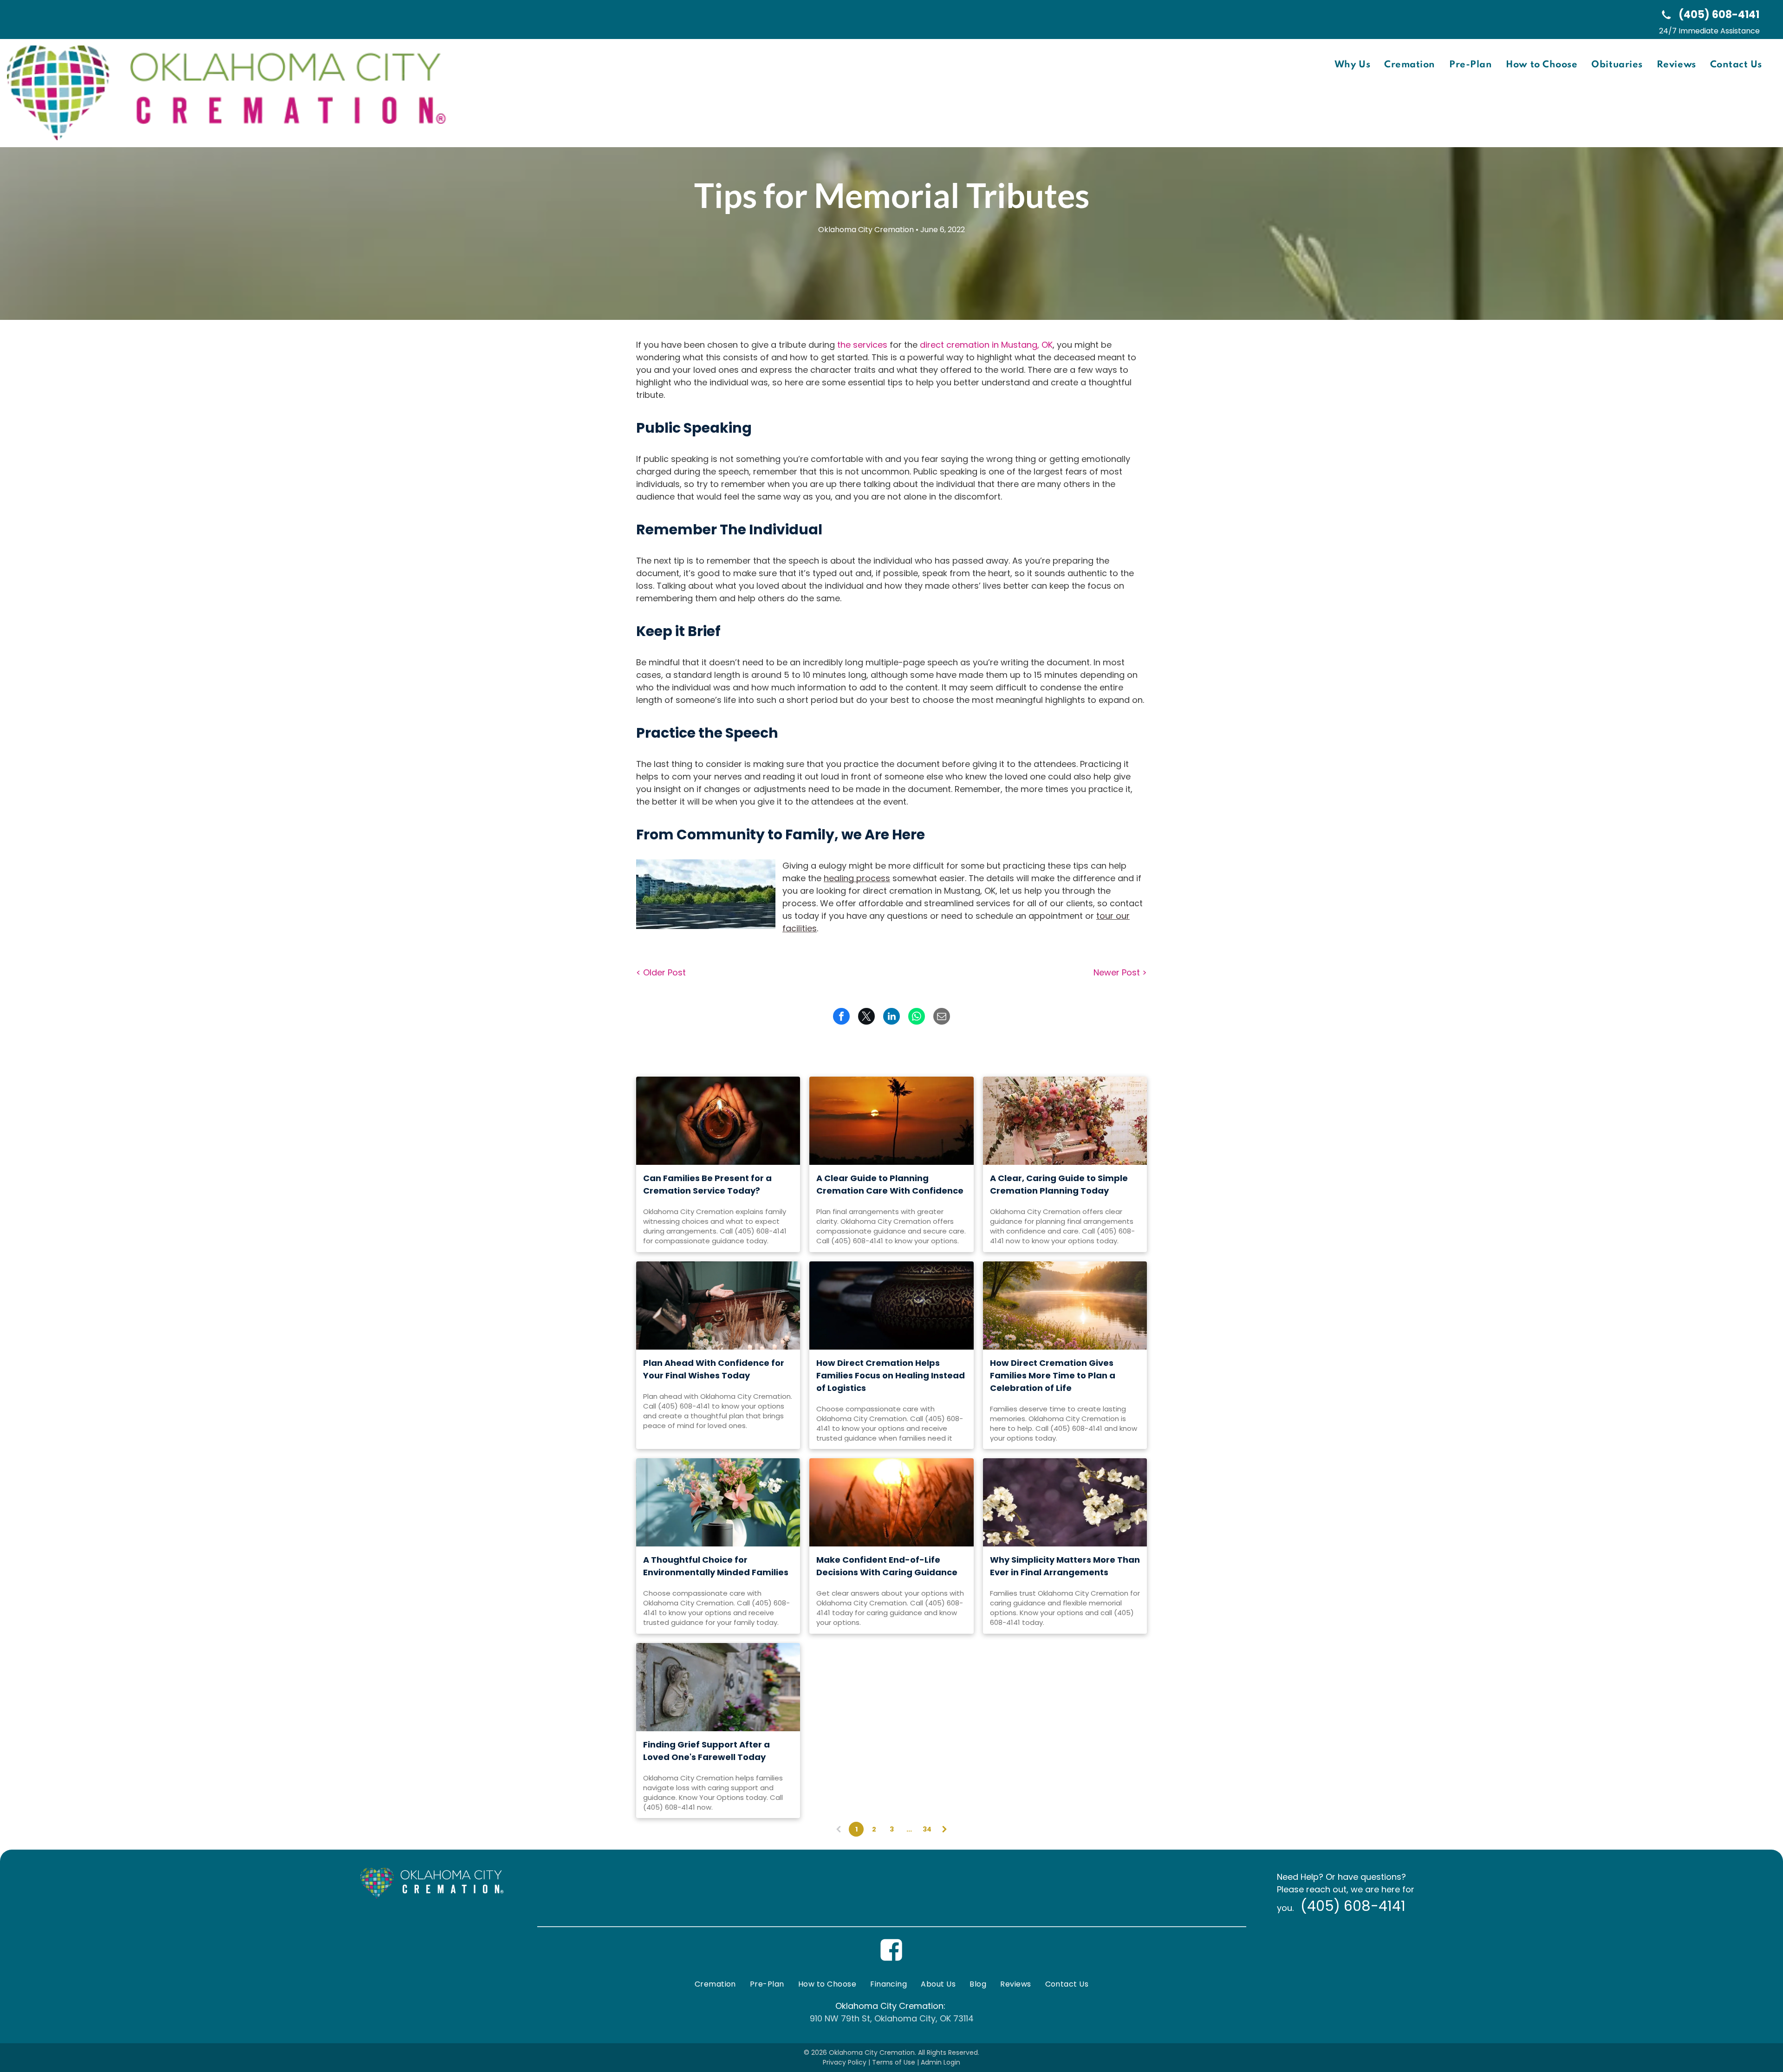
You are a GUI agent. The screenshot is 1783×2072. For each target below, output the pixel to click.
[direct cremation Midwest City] (1065, 1121)
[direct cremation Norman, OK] (891, 1502)
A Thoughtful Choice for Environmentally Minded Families (716, 1566)
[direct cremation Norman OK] (891, 1121)
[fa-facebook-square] (891, 1959)
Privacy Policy (845, 2062)
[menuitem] (1352, 65)
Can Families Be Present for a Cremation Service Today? (707, 1184)
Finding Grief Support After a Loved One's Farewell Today (706, 1751)
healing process (857, 878)
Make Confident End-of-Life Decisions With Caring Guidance (887, 1566)
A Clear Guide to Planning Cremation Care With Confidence (890, 1184)
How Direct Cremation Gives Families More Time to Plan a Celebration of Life (1053, 1375)
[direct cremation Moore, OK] (718, 1121)
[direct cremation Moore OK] (718, 1306)
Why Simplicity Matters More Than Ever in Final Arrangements (1065, 1566)
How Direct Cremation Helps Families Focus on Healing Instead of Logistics (891, 1375)
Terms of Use (894, 2062)
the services (862, 345)
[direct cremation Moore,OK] (718, 1687)
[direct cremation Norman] (891, 1306)
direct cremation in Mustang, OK (986, 345)
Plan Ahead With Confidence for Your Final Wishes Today (714, 1369)
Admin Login (940, 2062)
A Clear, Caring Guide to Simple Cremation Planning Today (1059, 1184)
